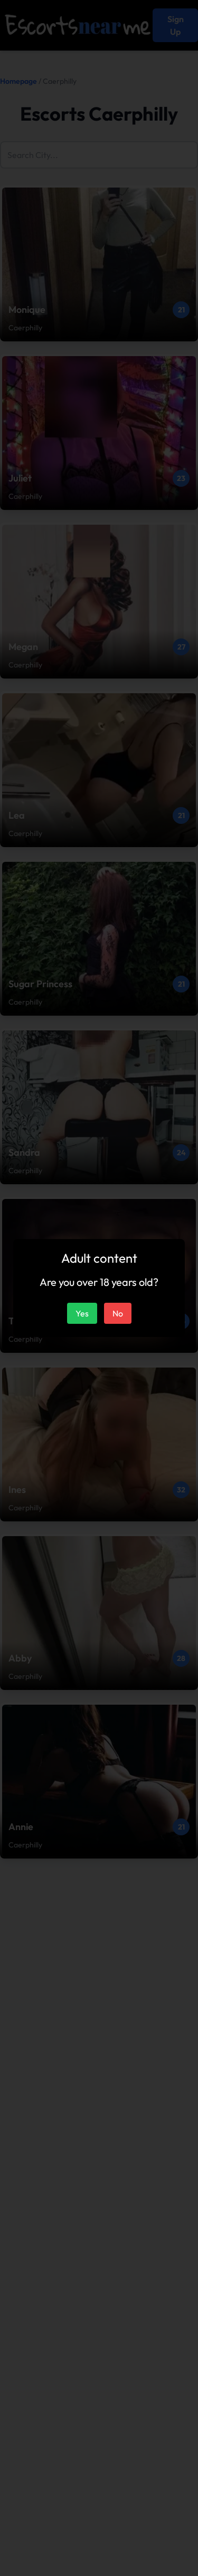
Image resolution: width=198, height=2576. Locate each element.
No (118, 1313)
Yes (82, 1313)
